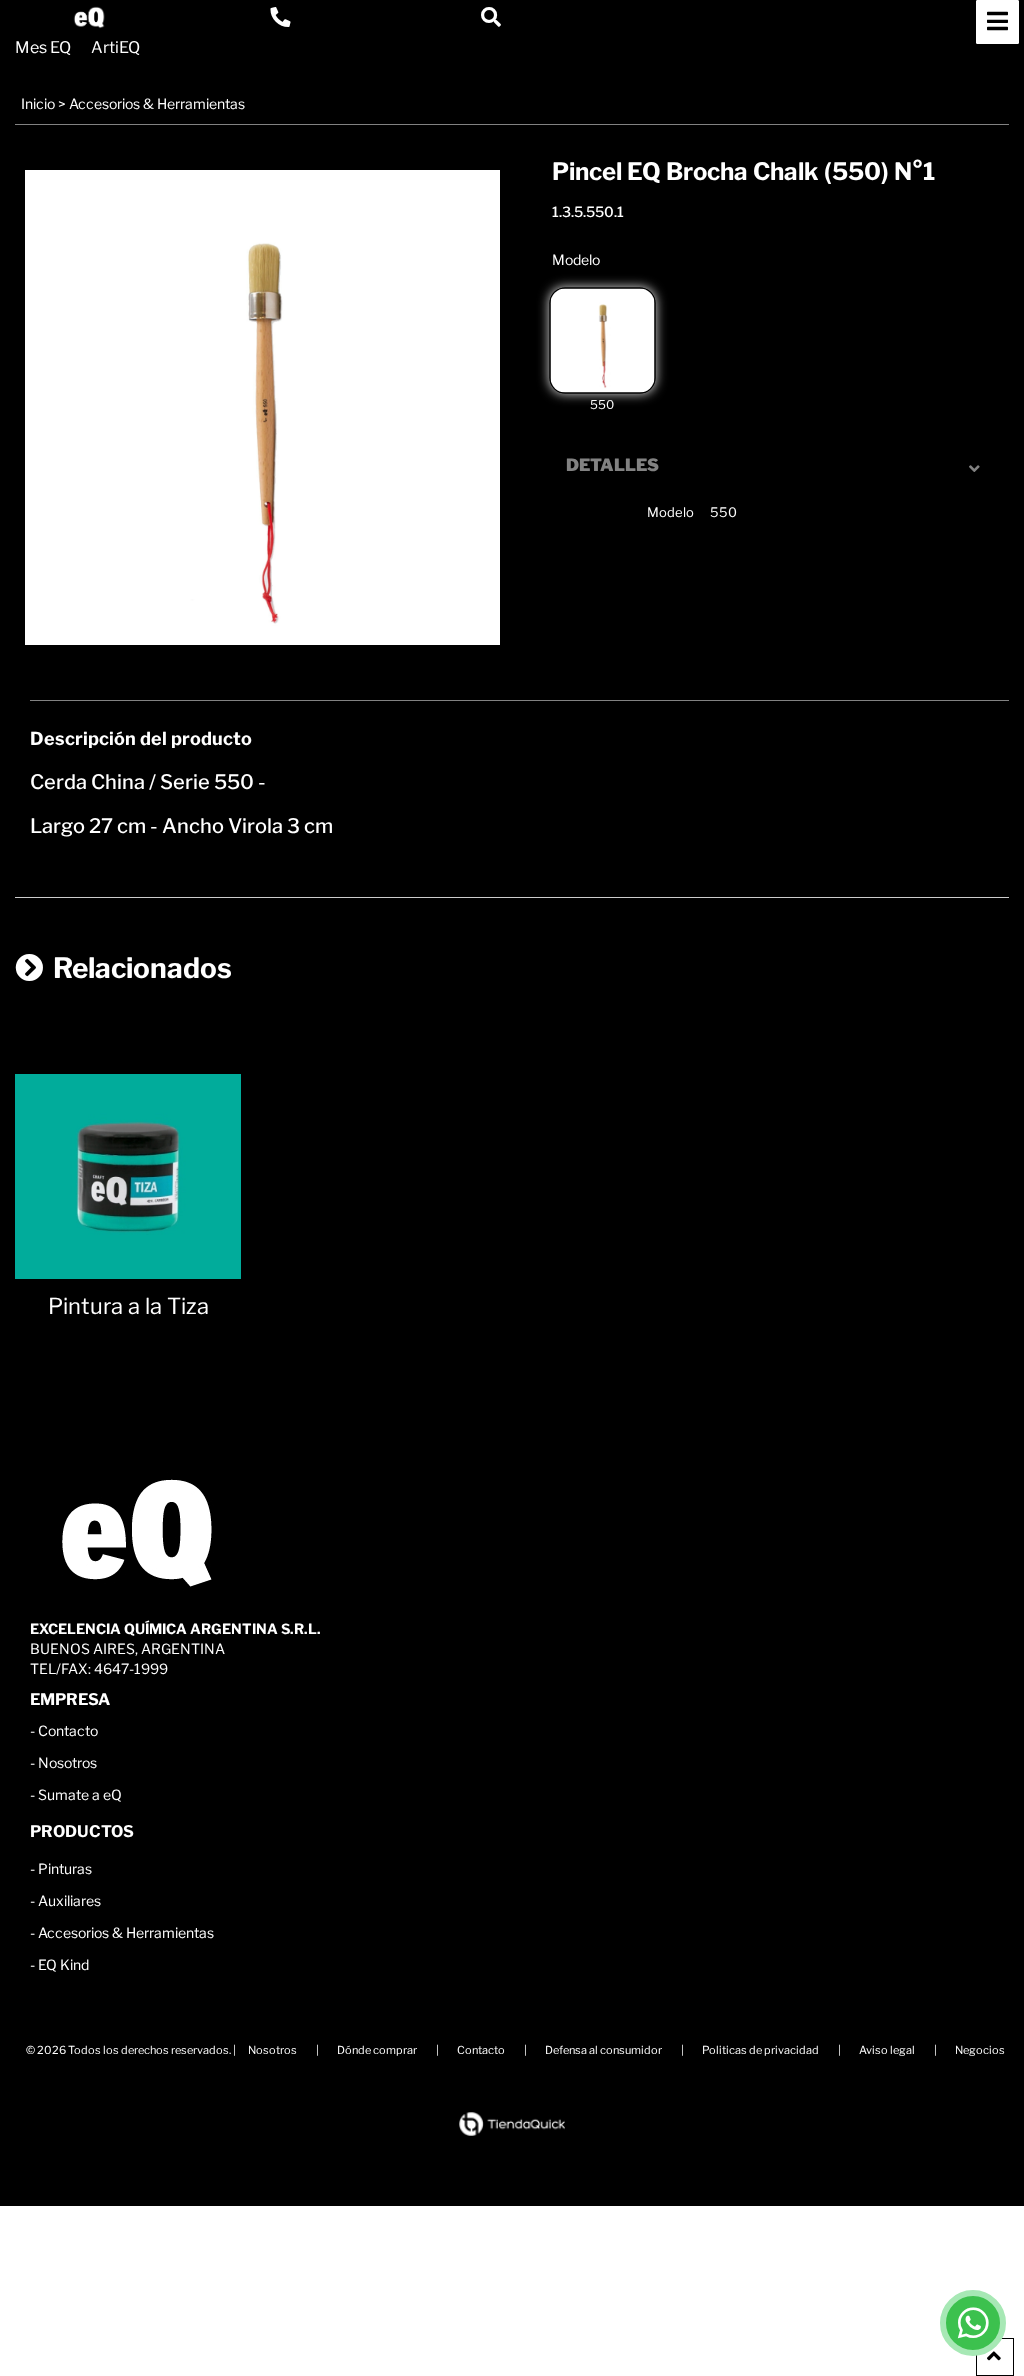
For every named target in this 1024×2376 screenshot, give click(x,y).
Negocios (980, 2050)
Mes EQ (43, 48)
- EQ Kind (59, 1964)
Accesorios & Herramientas (157, 103)
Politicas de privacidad (760, 2050)
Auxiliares (69, 1900)
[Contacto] (280, 17)
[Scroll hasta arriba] (995, 2357)
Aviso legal (887, 2050)
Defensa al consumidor (603, 2050)
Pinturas (65, 1868)
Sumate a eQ (80, 1794)
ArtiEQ (115, 48)
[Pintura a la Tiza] (128, 1166)
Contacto (68, 1730)
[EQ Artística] (89, 17)
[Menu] (997, 22)
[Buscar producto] (491, 17)
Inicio (38, 103)
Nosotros (67, 1762)
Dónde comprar (377, 2050)
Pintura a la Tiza (128, 1306)
